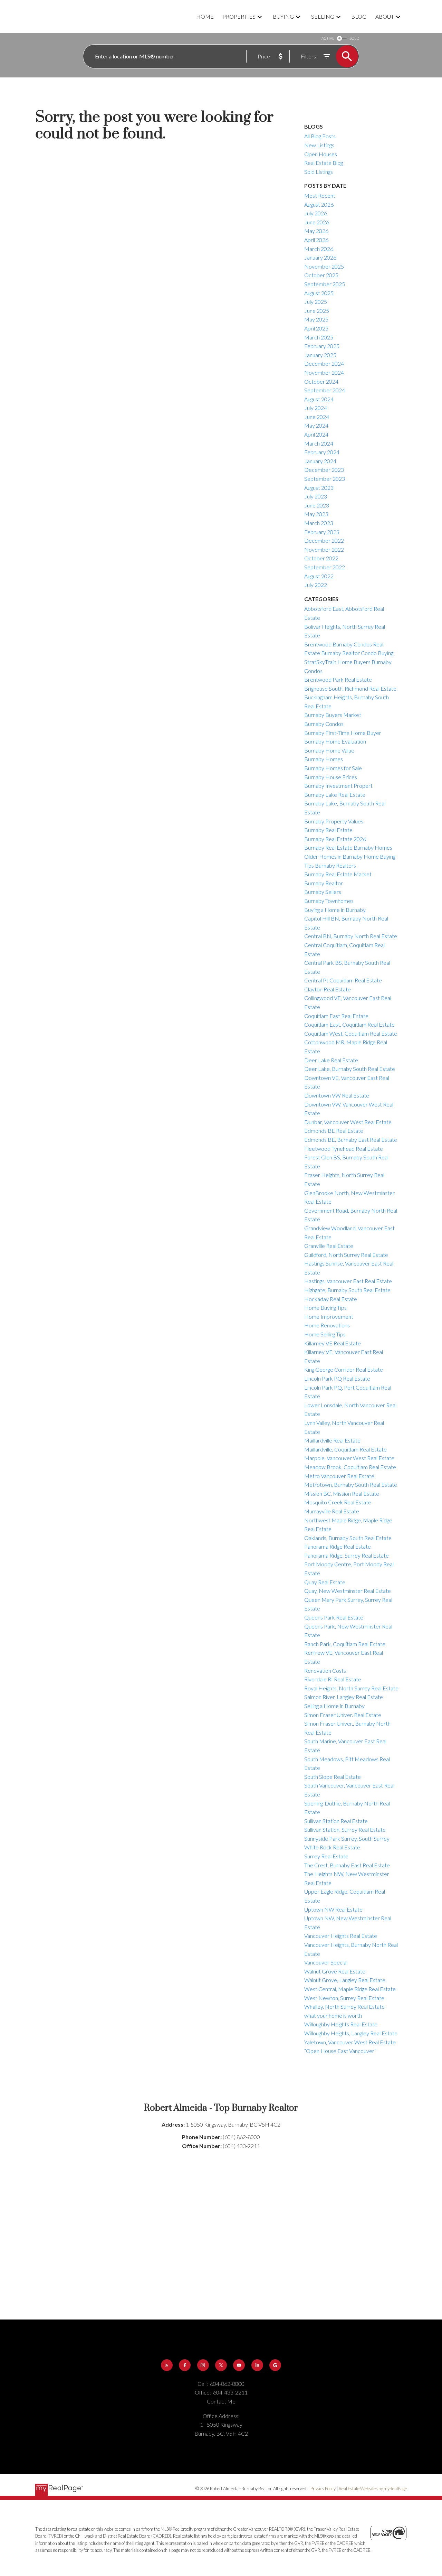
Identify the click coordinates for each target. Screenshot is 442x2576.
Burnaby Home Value (329, 750)
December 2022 (324, 540)
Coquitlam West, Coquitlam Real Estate (351, 1033)
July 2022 (316, 585)
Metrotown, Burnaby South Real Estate (351, 1485)
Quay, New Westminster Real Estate (348, 1591)
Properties (239, 16)
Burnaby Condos (324, 724)
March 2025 (319, 337)
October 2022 (321, 558)
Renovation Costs (325, 1670)
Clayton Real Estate (328, 989)
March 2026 (319, 249)
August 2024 (319, 399)
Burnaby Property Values (334, 821)
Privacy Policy (323, 2489)
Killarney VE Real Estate (333, 1343)
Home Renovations (327, 1325)
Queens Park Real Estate (334, 1617)
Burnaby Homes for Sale (333, 768)
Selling (323, 16)
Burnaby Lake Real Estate (335, 795)
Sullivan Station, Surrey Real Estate (345, 1830)
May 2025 (316, 319)
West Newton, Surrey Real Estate (344, 1998)
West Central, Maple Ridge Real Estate (350, 1989)
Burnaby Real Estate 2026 (335, 839)
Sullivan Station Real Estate (336, 1821)
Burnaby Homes (324, 759)
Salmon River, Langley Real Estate (344, 1697)
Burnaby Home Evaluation (335, 741)
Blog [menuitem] (359, 16)
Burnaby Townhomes (329, 901)
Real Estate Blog (324, 163)
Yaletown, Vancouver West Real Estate (350, 2042)
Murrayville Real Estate (332, 1511)
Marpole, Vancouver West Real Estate (349, 1458)
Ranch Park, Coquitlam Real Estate (345, 1644)
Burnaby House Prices (331, 777)
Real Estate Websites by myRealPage (373, 2489)
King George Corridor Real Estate (344, 1369)
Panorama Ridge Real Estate (338, 1546)
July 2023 (316, 496)
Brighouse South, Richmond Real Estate (350, 688)
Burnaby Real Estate (328, 830)
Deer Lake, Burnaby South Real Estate (350, 1069)
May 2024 (316, 425)
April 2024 (316, 434)
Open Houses (321, 154)
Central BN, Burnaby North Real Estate (351, 936)
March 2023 (319, 523)
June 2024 (317, 417)
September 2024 (325, 390)
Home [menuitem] (205, 16)
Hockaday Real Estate (331, 1299)
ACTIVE (328, 38)
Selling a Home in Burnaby (334, 1706)
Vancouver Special (326, 1962)
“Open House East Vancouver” (340, 2051)
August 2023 (319, 488)
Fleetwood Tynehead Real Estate (344, 1149)
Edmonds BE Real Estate (334, 1131)
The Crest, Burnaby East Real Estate (347, 1865)
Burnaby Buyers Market (333, 715)
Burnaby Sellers (323, 892)
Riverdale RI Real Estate (333, 1679)
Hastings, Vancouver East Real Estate (348, 1281)
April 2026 (316, 240)
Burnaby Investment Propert (338, 786)
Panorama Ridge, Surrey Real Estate (347, 1555)
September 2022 (325, 567)
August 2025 (319, 293)
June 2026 (317, 222)
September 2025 (325, 284)
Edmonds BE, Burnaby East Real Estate (351, 1140)
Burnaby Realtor (324, 883)
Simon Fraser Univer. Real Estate (343, 1715)
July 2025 (316, 302)
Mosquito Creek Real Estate (338, 1502)
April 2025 (316, 328)
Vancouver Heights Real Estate (341, 1936)
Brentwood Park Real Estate (338, 679)
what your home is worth (333, 2015)
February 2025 (322, 346)
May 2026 (316, 231)
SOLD (354, 38)
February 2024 (322, 452)
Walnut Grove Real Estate (335, 1971)
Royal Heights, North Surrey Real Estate (351, 1688)
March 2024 (319, 443)
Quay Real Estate (325, 1582)
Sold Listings (319, 172)
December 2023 (324, 470)
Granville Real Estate (329, 1246)
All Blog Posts (320, 136)
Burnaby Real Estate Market (338, 874)
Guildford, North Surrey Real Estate (346, 1255)
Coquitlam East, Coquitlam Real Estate (349, 1024)
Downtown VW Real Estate (337, 1095)
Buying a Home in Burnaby (335, 910)
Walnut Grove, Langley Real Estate (345, 1980)
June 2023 (317, 505)
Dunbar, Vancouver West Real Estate (348, 1122)
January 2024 (320, 461)
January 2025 (320, 355)
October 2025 (321, 275)
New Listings (319, 145)
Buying (283, 16)
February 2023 (322, 532)
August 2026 (319, 204)
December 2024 (324, 363)
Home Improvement (329, 1317)
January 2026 (320, 257)
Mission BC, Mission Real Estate (342, 1494)
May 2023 (316, 514)
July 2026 (316, 213)
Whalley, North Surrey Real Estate (344, 2006)
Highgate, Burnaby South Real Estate (347, 1290)
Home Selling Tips (325, 1334)
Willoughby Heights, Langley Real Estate (351, 2033)
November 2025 (324, 266)
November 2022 (324, 549)
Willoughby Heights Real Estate (341, 2024)
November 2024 (324, 372)
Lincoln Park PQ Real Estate (337, 1378)
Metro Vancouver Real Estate (339, 1476)
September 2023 (325, 479)
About (385, 16)
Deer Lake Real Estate (331, 1060)
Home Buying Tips (325, 1308)
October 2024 (321, 381)
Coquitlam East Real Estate (336, 1016)
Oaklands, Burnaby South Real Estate (348, 1538)
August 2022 (319, 576)
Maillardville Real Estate (332, 1440)
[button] (167, 2365)
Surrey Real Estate (326, 1856)
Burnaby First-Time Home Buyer (343, 733)
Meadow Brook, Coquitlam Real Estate (350, 1467)
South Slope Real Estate (333, 1777)
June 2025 (317, 311)
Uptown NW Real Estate (333, 1909)
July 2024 (316, 408)
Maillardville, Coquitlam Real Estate (345, 1449)
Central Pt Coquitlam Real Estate (343, 980)
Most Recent (320, 195)
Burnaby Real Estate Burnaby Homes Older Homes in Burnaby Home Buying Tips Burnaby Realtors (350, 856)
